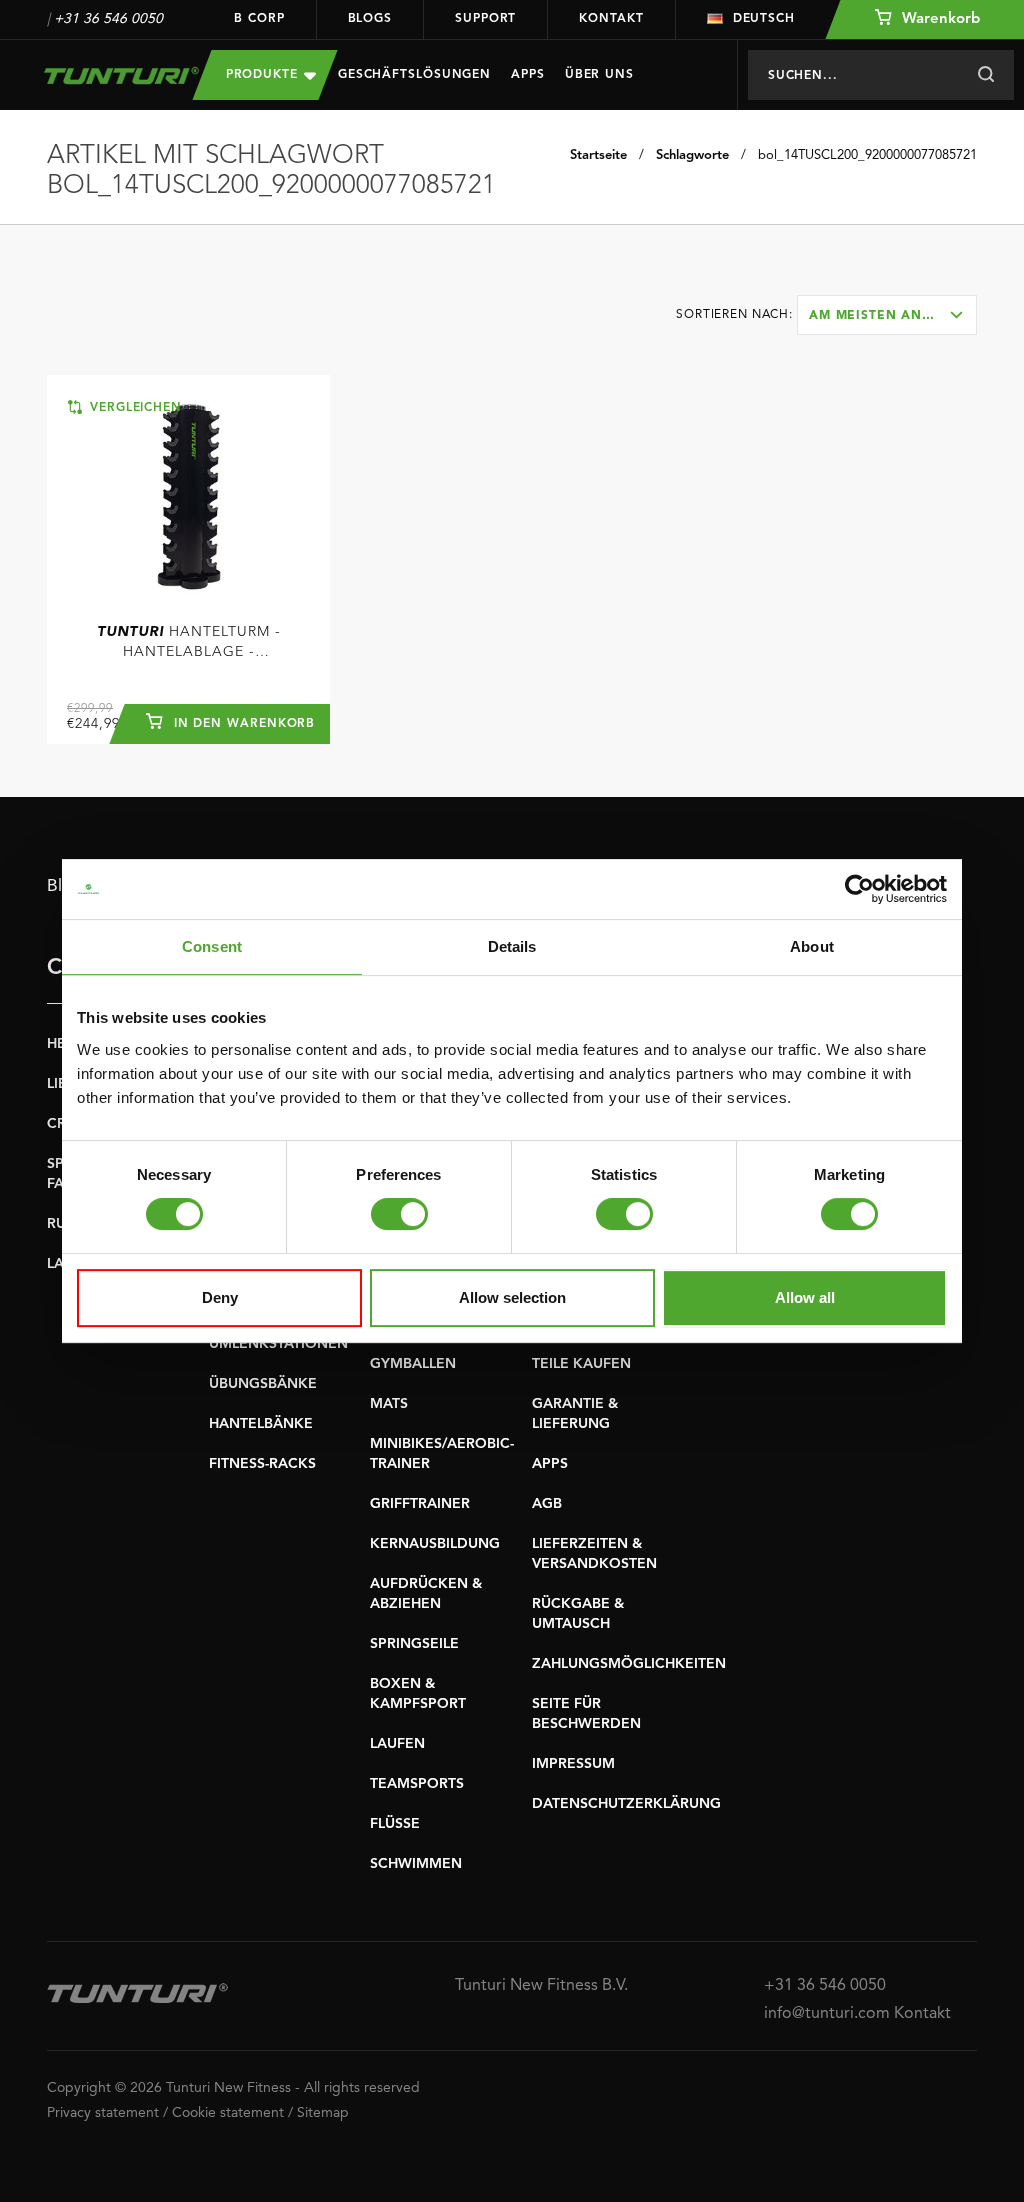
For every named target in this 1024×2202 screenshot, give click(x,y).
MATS (389, 1404)
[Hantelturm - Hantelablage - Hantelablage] (188, 497)
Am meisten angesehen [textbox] (892, 316)
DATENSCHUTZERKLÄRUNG (626, 1804)
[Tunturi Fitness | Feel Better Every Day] (105, 75)
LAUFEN (397, 1744)
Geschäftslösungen (414, 75)
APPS (550, 1464)
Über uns (599, 75)
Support (485, 19)
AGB (547, 1504)
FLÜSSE (395, 1824)
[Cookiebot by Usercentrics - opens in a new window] (859, 889)
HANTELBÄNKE (261, 1424)
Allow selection (512, 1297)
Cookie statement (228, 2113)
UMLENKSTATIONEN (278, 1344)
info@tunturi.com (827, 2014)
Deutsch (764, 19)
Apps (528, 75)
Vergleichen (133, 408)
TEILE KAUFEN (581, 1364)
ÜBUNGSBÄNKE (263, 1384)
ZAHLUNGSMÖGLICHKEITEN (629, 1664)
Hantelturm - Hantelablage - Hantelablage (189, 643)
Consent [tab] (212, 946)
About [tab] (812, 946)
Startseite (598, 155)
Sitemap (323, 2113)
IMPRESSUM (573, 1764)
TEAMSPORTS (417, 1784)
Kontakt (611, 19)
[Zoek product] (985, 75)
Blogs (370, 19)
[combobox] (887, 315)
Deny (220, 1297)
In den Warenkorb (242, 724)
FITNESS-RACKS (262, 1464)
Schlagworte (692, 155)
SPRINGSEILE (414, 1644)
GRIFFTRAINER (420, 1504)
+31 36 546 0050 (108, 19)
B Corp (259, 19)
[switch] (399, 1214)
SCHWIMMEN (416, 1864)
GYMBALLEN (413, 1364)
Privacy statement (103, 2113)
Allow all (805, 1297)
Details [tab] (512, 946)
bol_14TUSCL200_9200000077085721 (867, 155)
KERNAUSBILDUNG (435, 1544)
